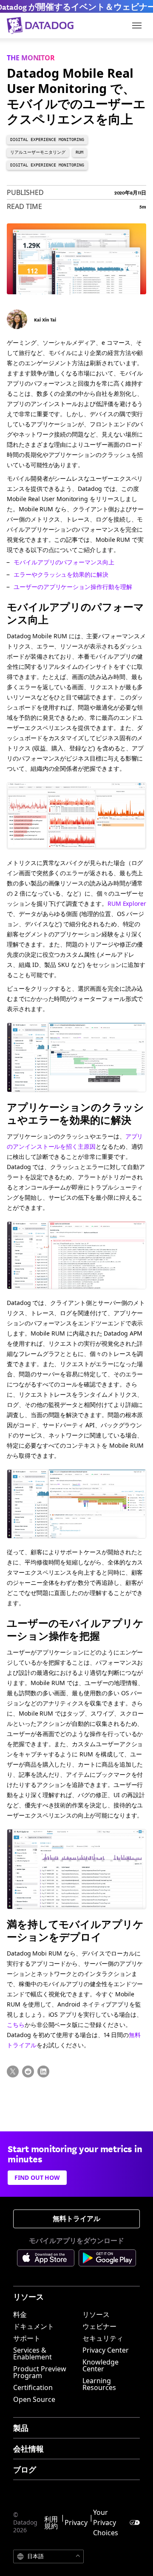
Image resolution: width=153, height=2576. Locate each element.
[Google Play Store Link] (107, 2259)
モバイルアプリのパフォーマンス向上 (64, 562)
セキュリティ (103, 2338)
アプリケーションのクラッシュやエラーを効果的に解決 (75, 1113)
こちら (16, 2025)
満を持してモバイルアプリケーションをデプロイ (75, 1930)
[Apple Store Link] (48, 2259)
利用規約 (51, 2522)
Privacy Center (106, 2350)
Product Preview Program (40, 2372)
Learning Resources (99, 2384)
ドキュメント (34, 2326)
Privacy (76, 2522)
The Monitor (31, 58)
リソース (96, 2314)
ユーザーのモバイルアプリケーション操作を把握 (75, 1629)
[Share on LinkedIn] (43, 2072)
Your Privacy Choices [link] (106, 2522)
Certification (33, 2387)
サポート (27, 2338)
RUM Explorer (127, 903)
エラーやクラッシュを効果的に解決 (61, 574)
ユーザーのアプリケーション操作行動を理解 (73, 587)
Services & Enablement (33, 2353)
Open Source (34, 2399)
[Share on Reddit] (28, 2072)
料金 (20, 2314)
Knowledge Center (101, 2365)
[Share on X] (13, 2072)
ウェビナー (99, 2326)
